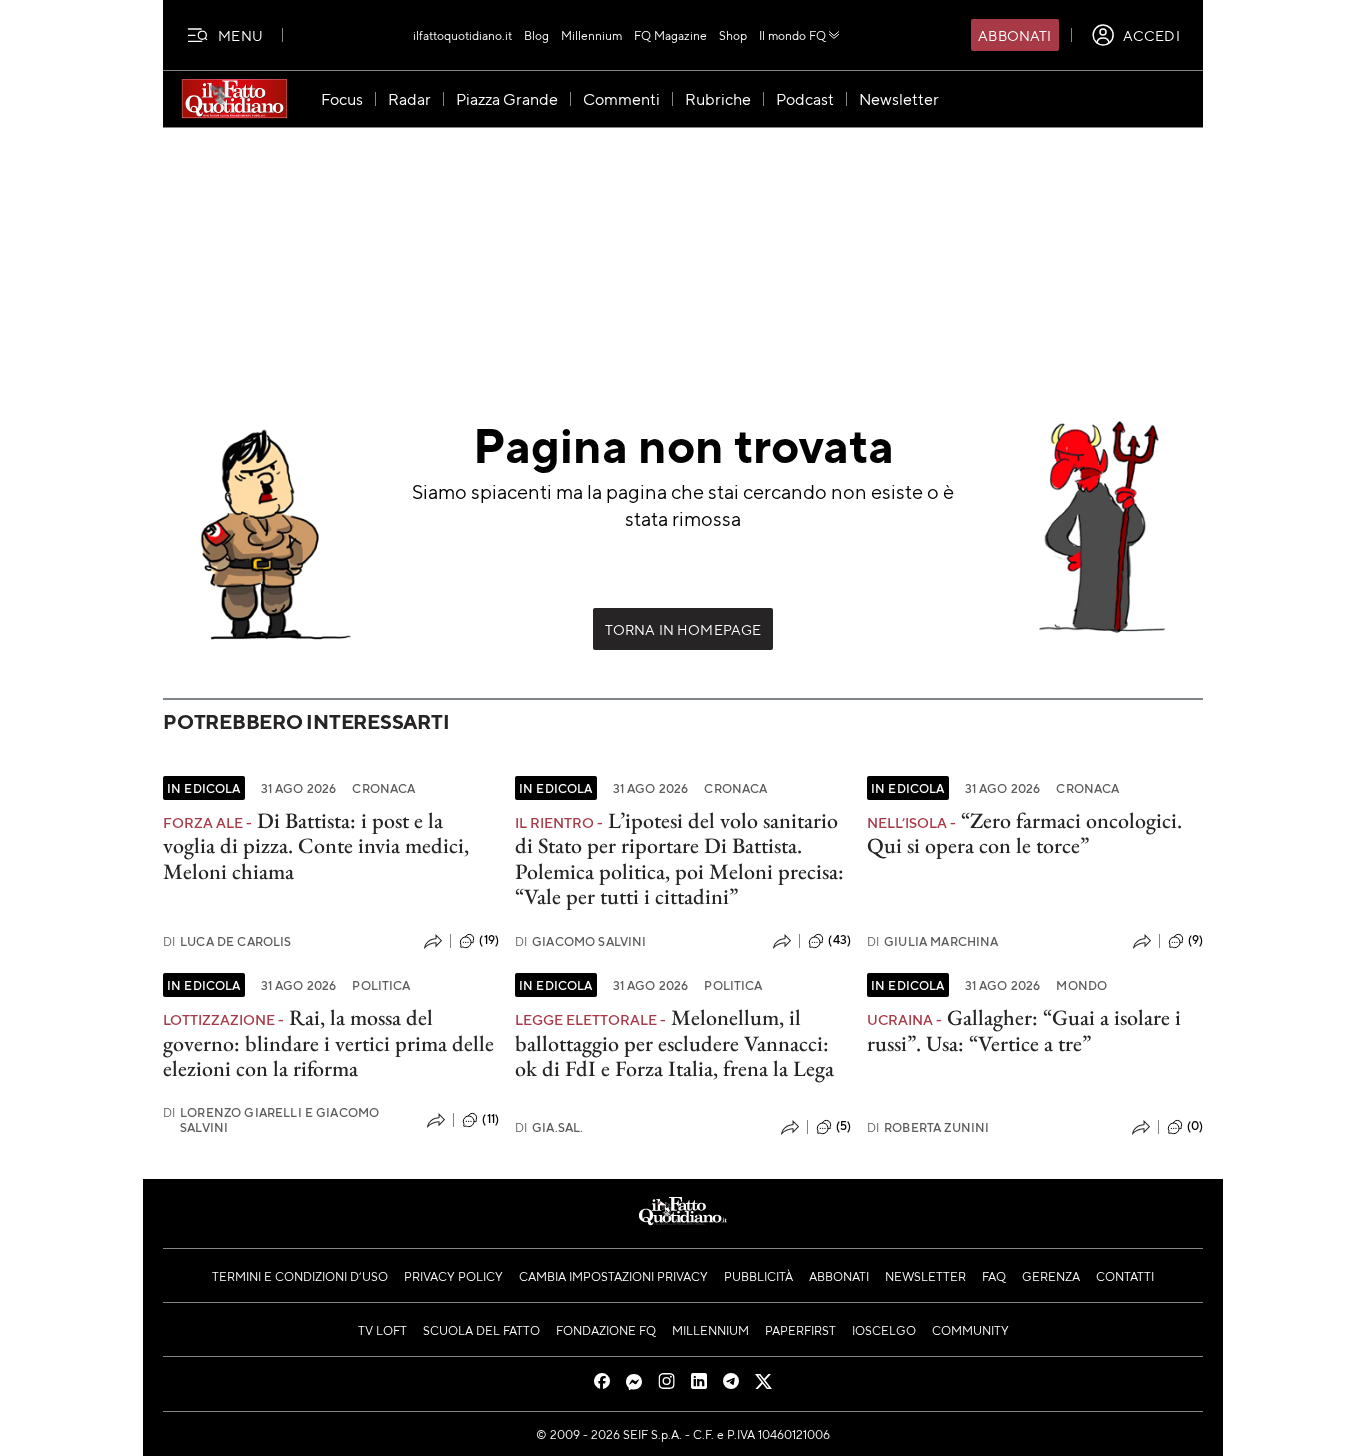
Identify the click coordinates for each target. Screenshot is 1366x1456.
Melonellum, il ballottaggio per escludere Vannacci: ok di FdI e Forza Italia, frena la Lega (674, 1043)
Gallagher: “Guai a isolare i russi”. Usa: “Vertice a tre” (1024, 1030)
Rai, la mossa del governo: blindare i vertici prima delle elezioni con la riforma (328, 1043)
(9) (1195, 940)
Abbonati (1014, 35)
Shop (733, 35)
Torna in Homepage (683, 629)
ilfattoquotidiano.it (462, 35)
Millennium (591, 35)
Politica (381, 985)
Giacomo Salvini (581, 941)
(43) (839, 940)
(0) (1195, 1126)
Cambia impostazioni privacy (613, 1276)
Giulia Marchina (933, 941)
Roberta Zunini (928, 1127)
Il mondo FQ (792, 35)
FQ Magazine (670, 35)
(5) (843, 1126)
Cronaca (383, 788)
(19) (489, 940)
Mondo (1081, 985)
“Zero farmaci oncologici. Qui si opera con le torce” (1024, 833)
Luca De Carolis (227, 941)
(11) (490, 1119)
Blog (536, 35)
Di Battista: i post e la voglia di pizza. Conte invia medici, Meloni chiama (316, 846)
